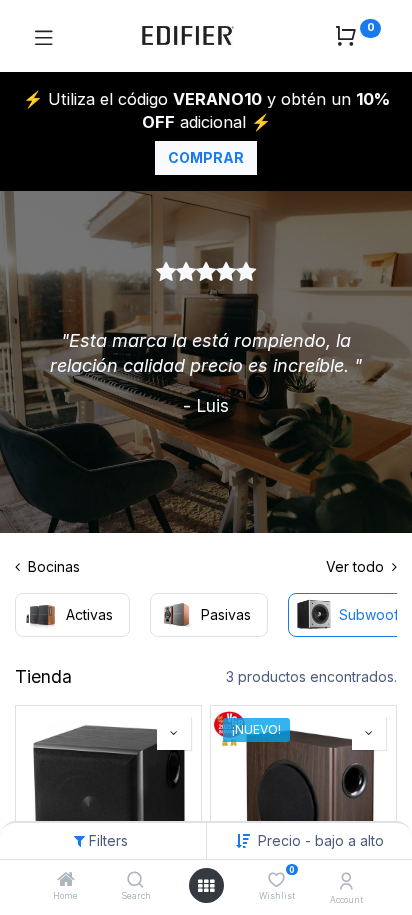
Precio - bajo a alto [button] (321, 840)
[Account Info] (346, 881)
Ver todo (357, 566)
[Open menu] (206, 886)
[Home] (66, 880)
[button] (174, 733)
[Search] (135, 880)
